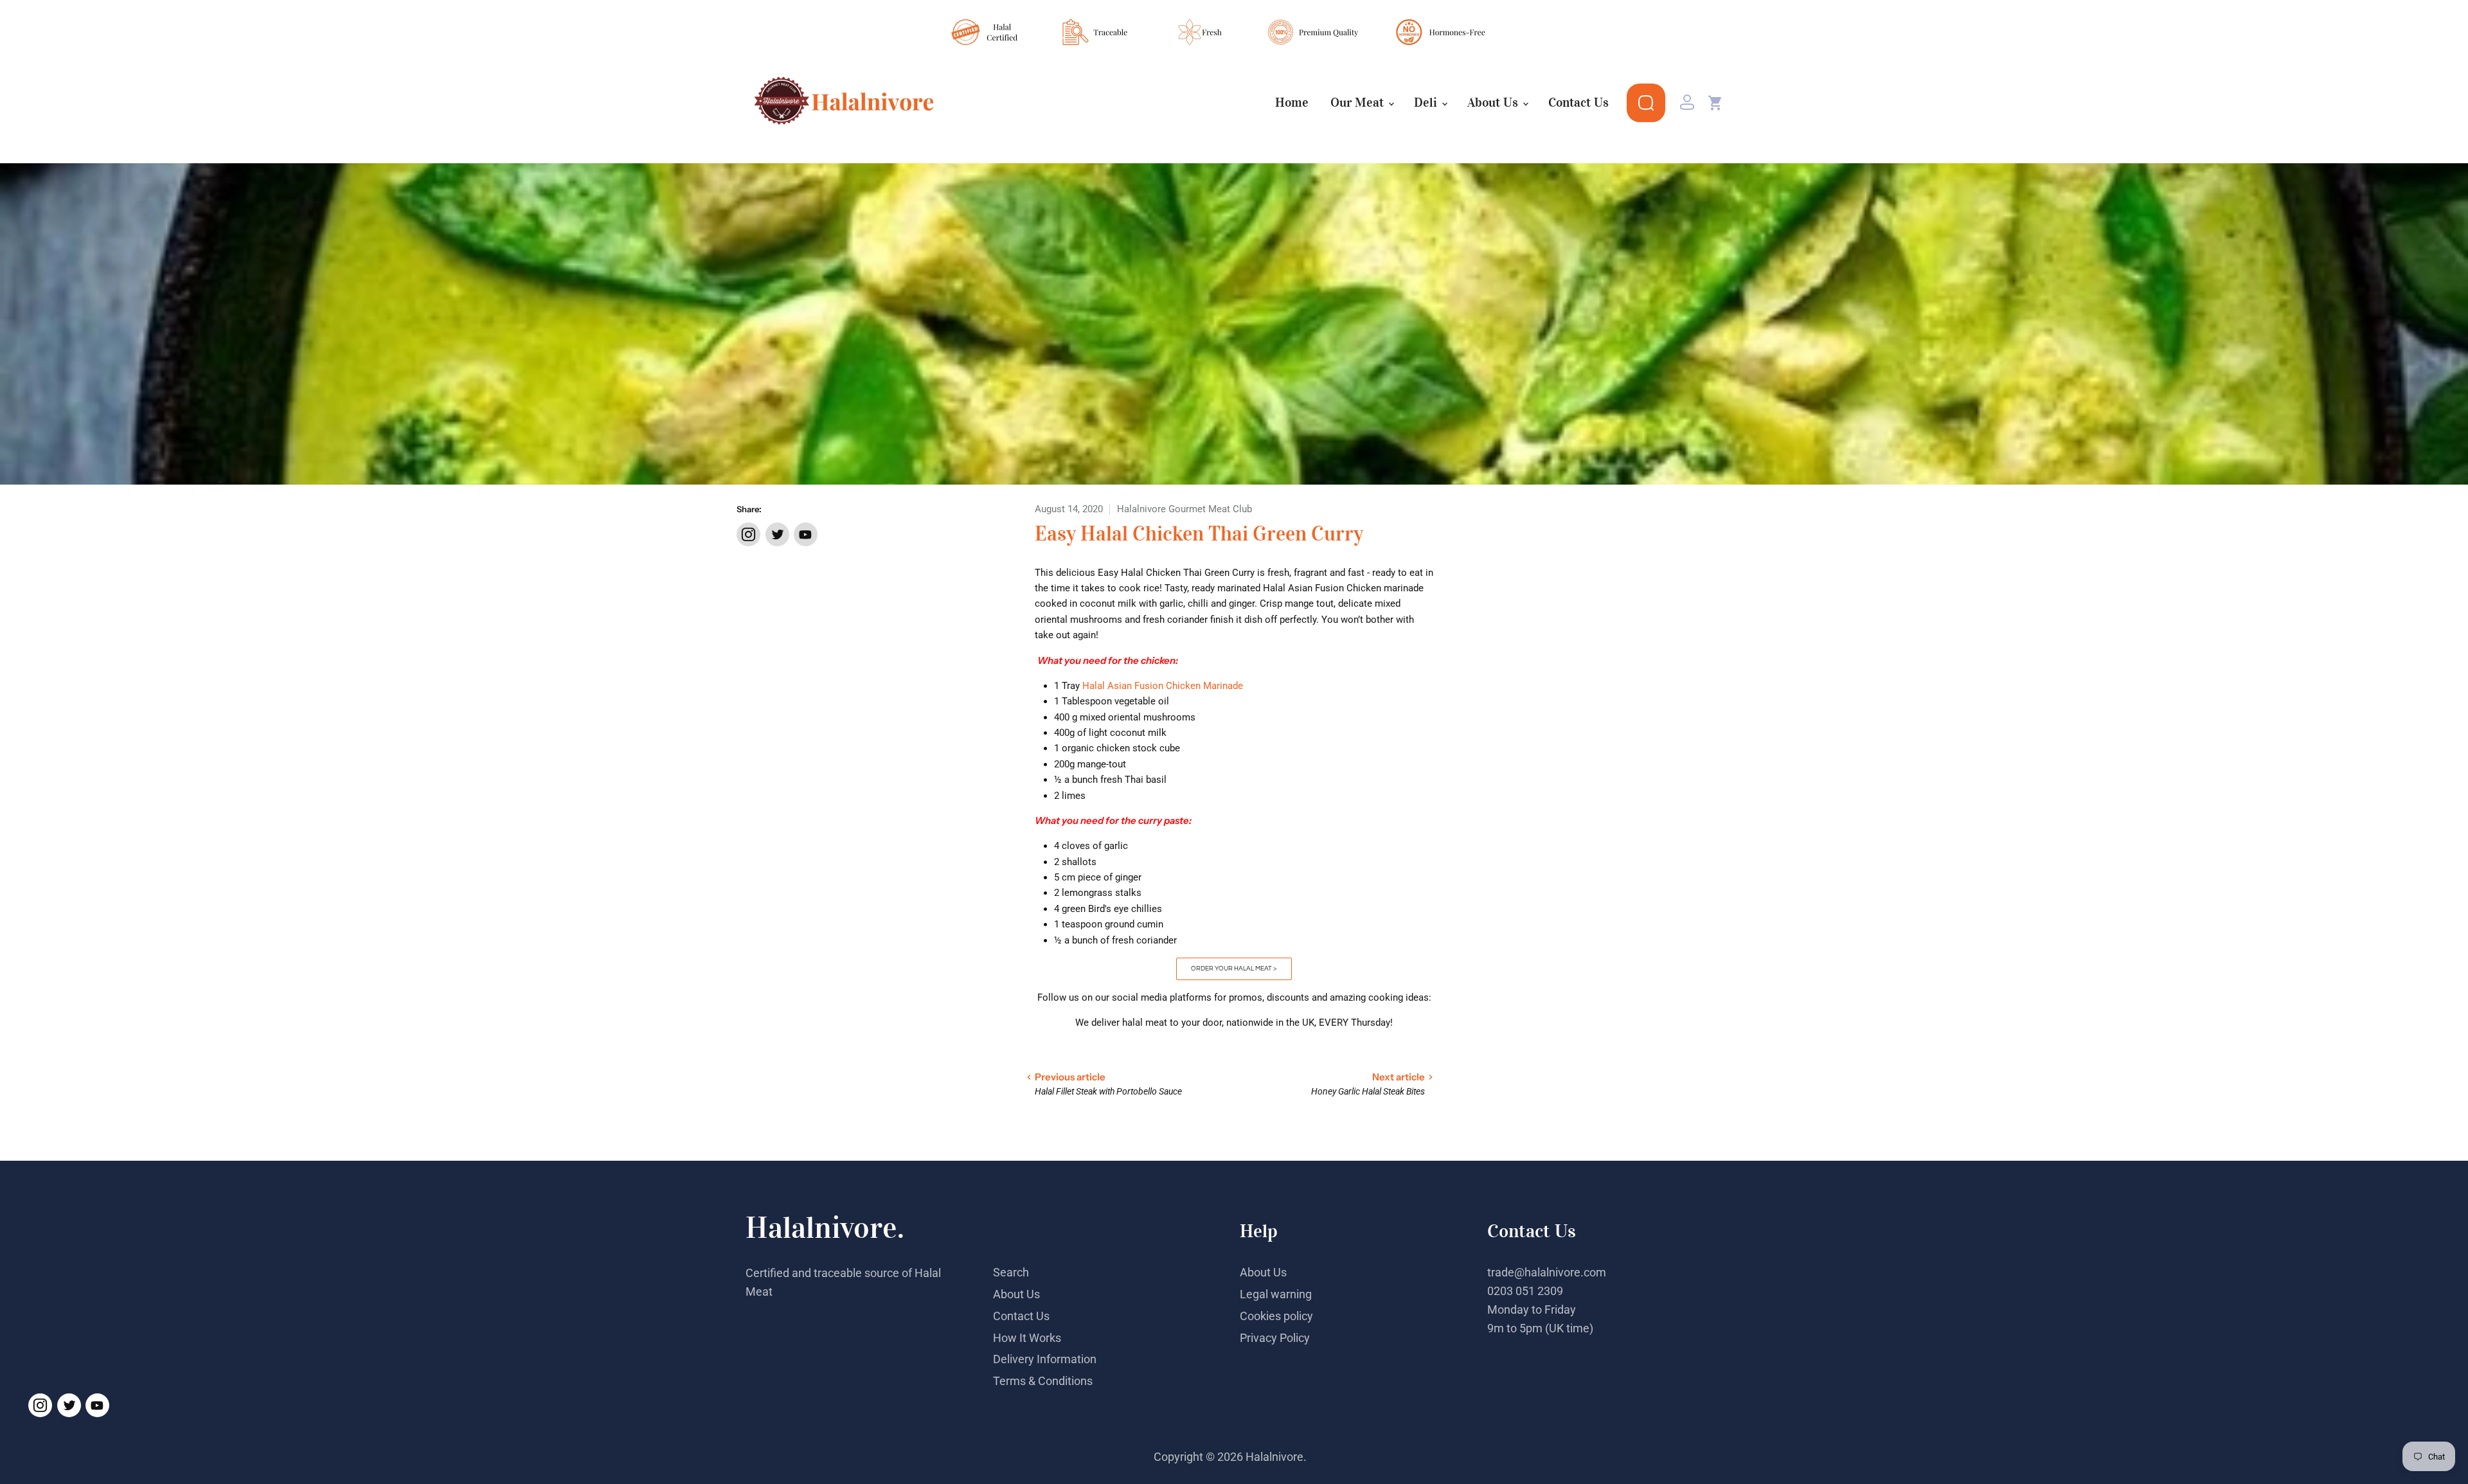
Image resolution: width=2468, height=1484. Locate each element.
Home (1292, 103)
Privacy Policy (1275, 1338)
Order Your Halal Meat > (1234, 969)
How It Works (1027, 1338)
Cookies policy (1276, 1316)
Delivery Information (1045, 1359)
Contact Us (1578, 103)
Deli (1427, 103)
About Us (1494, 103)
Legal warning (1276, 1294)
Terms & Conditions (1043, 1381)
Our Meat (1359, 103)
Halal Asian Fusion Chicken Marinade (1164, 686)
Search (1011, 1272)
